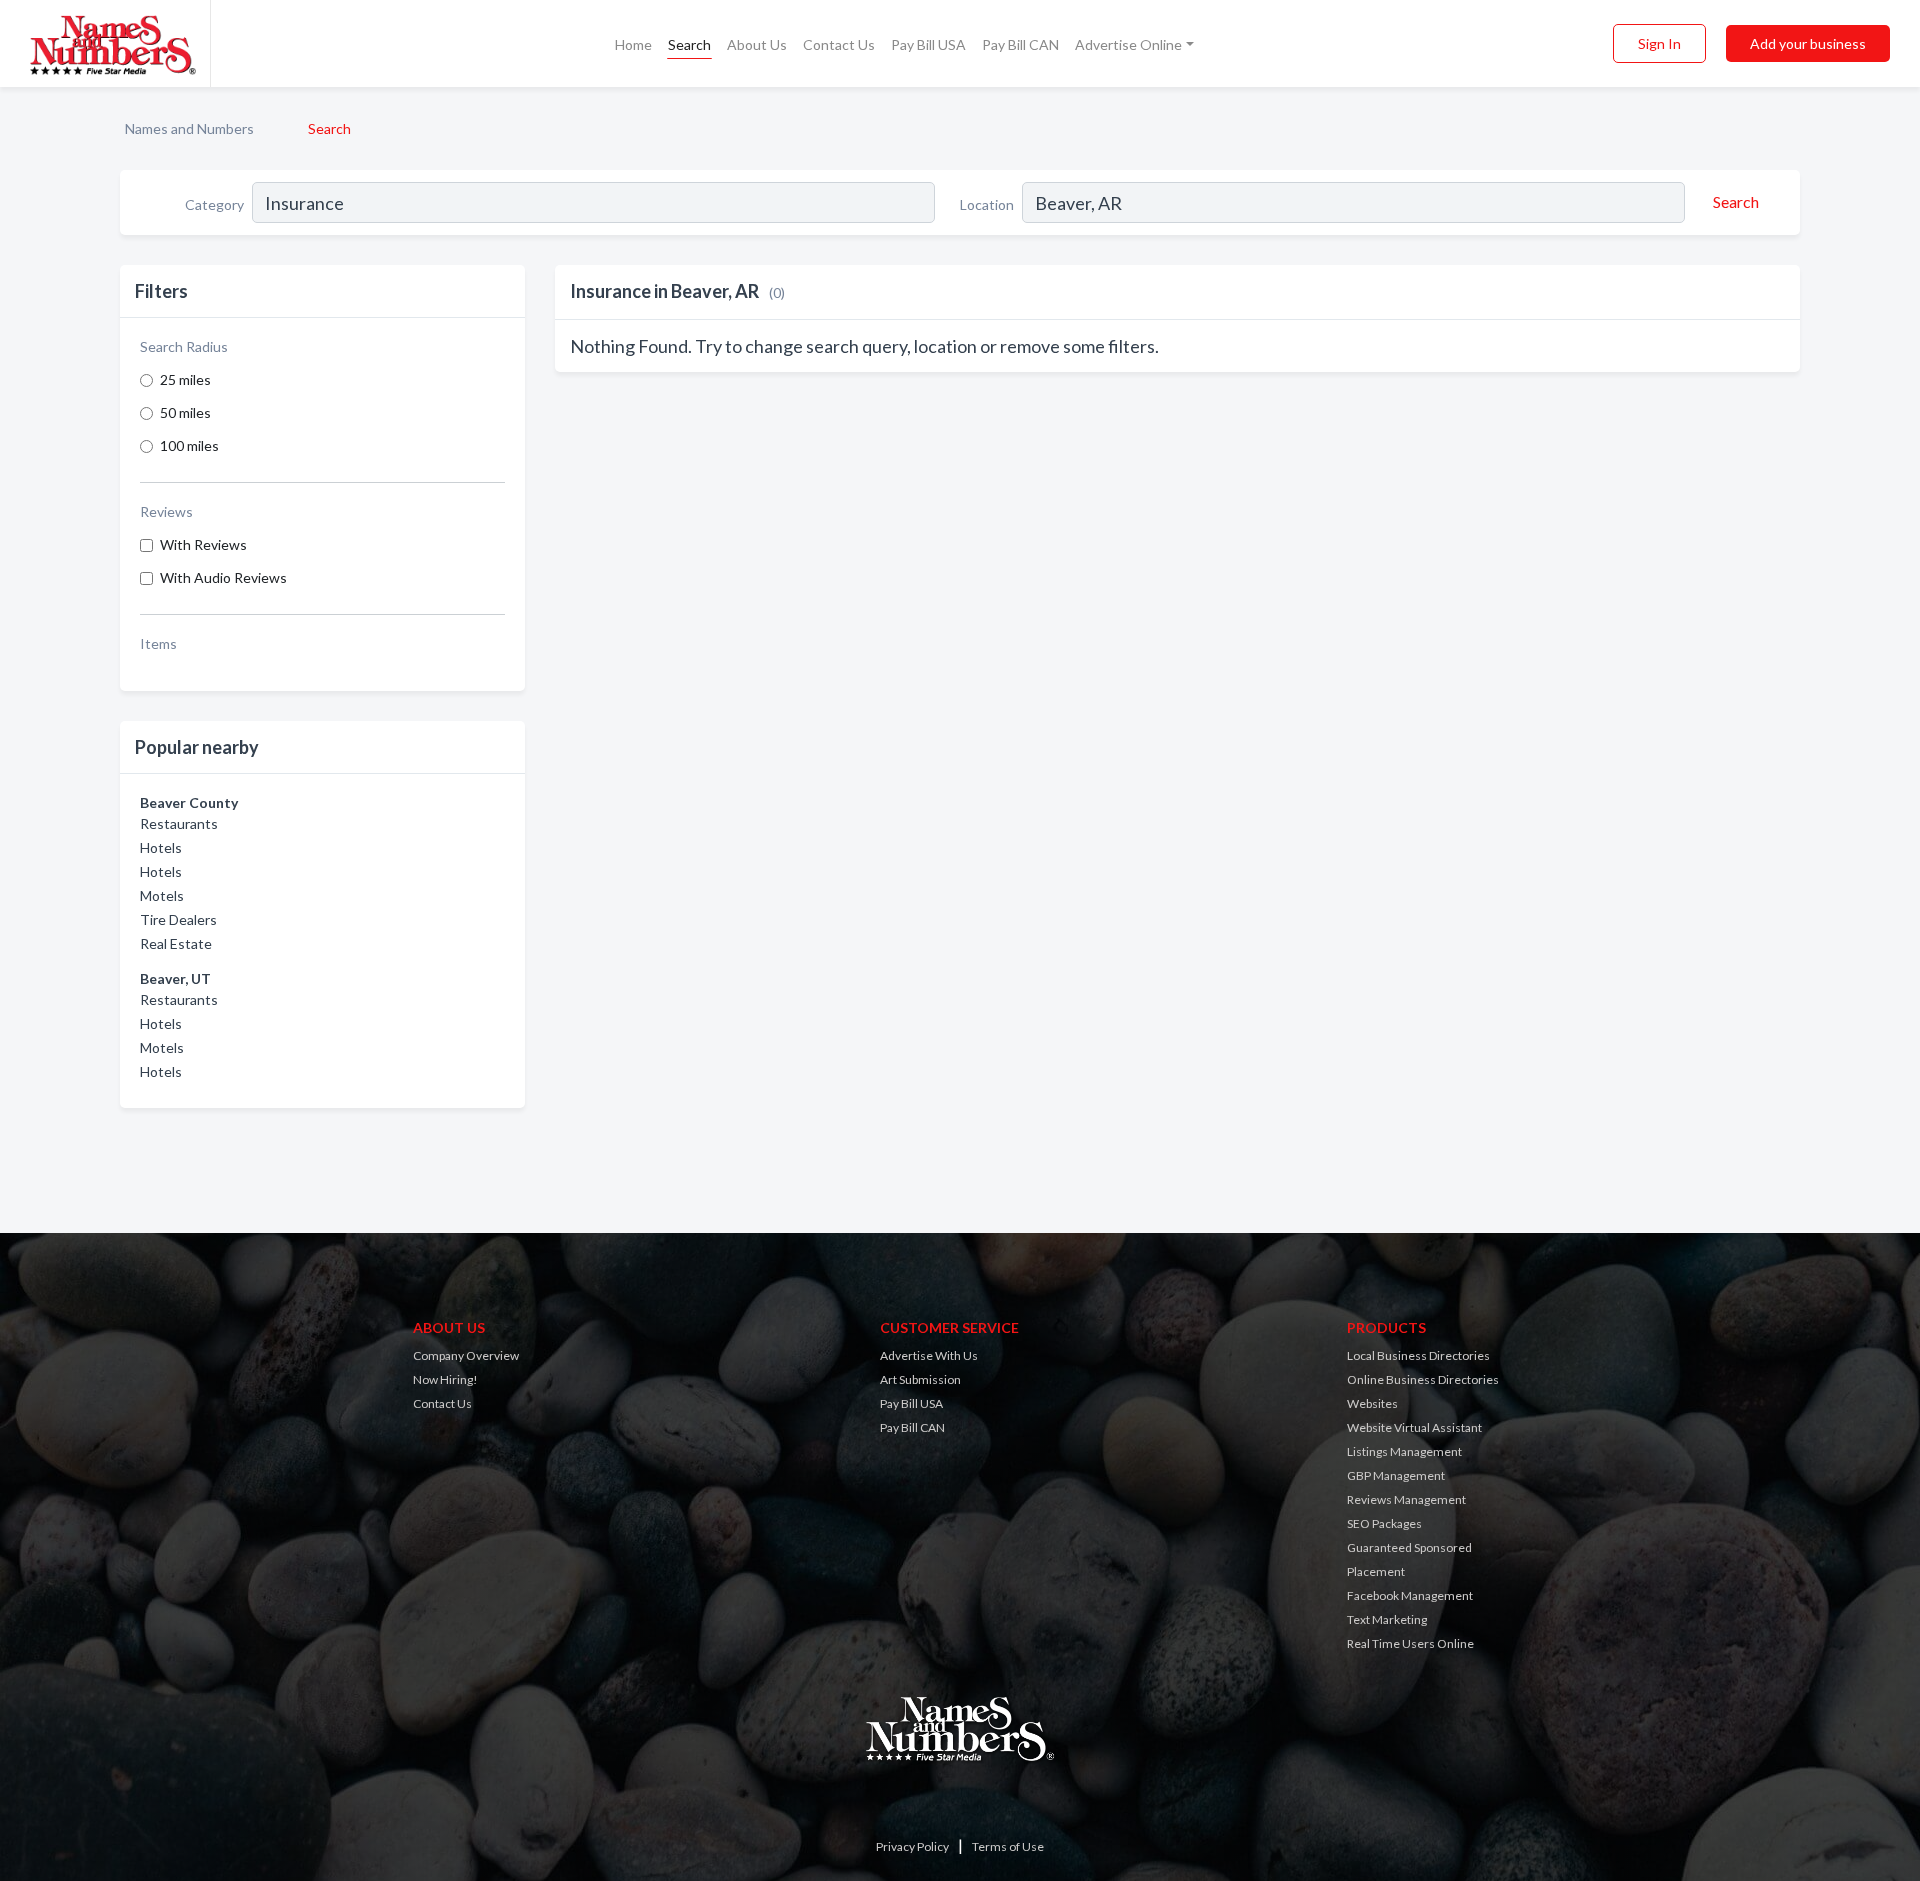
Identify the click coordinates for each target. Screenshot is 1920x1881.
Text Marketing (1387, 1619)
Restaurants (179, 823)
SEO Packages (1384, 1523)
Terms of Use (1008, 1846)
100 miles (189, 445)
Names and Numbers (189, 128)
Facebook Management (1410, 1595)
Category (214, 204)
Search (689, 44)
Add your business (1808, 43)
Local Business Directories (1418, 1355)
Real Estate (176, 943)
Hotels (161, 847)
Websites (1372, 1403)
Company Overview (466, 1355)
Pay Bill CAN (1020, 44)
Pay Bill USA (928, 44)
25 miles (185, 379)
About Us (757, 44)
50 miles (185, 412)
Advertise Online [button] (1128, 44)
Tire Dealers (178, 919)
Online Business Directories (1423, 1379)
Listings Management (1404, 1451)
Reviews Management (1406, 1499)
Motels (162, 895)
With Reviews (203, 544)
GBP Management (1396, 1475)
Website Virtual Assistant (1414, 1427)
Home (633, 44)
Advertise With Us (929, 1355)
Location (987, 204)
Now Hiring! (445, 1379)
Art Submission (920, 1379)
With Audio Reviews (223, 577)
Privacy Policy (912, 1846)
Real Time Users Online (1410, 1643)
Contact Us (839, 44)
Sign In (1659, 43)
